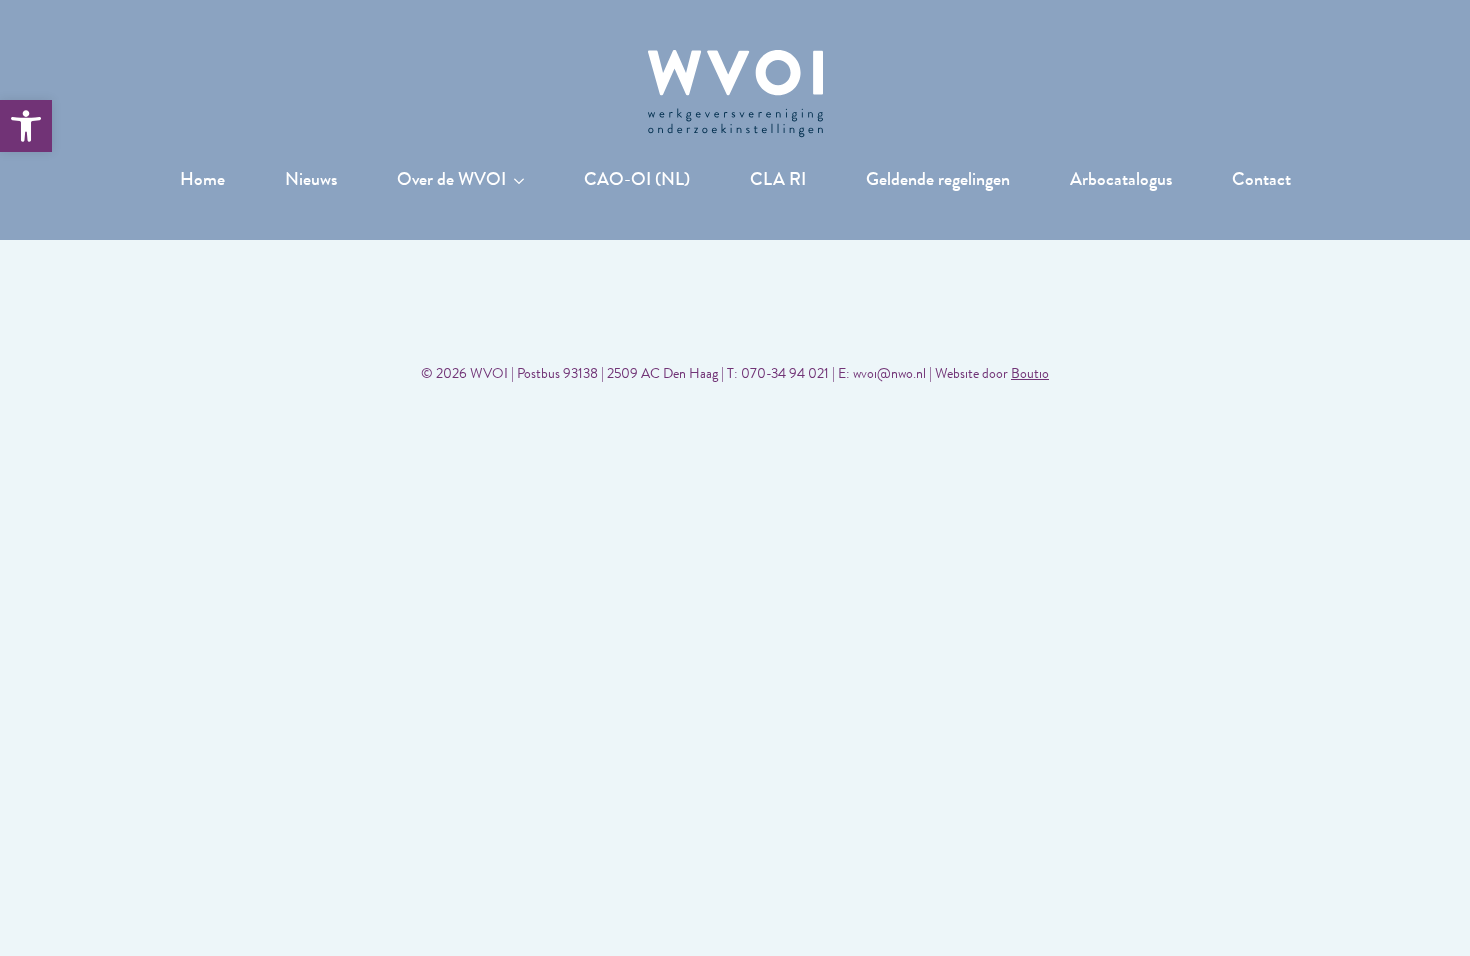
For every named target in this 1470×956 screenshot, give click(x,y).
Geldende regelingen (938, 181)
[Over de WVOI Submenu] (525, 182)
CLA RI (778, 181)
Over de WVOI (451, 181)
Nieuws (311, 181)
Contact (1261, 181)
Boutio (1030, 375)
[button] (26, 126)
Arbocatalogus (1121, 181)
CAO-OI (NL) (637, 181)
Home (202, 181)
